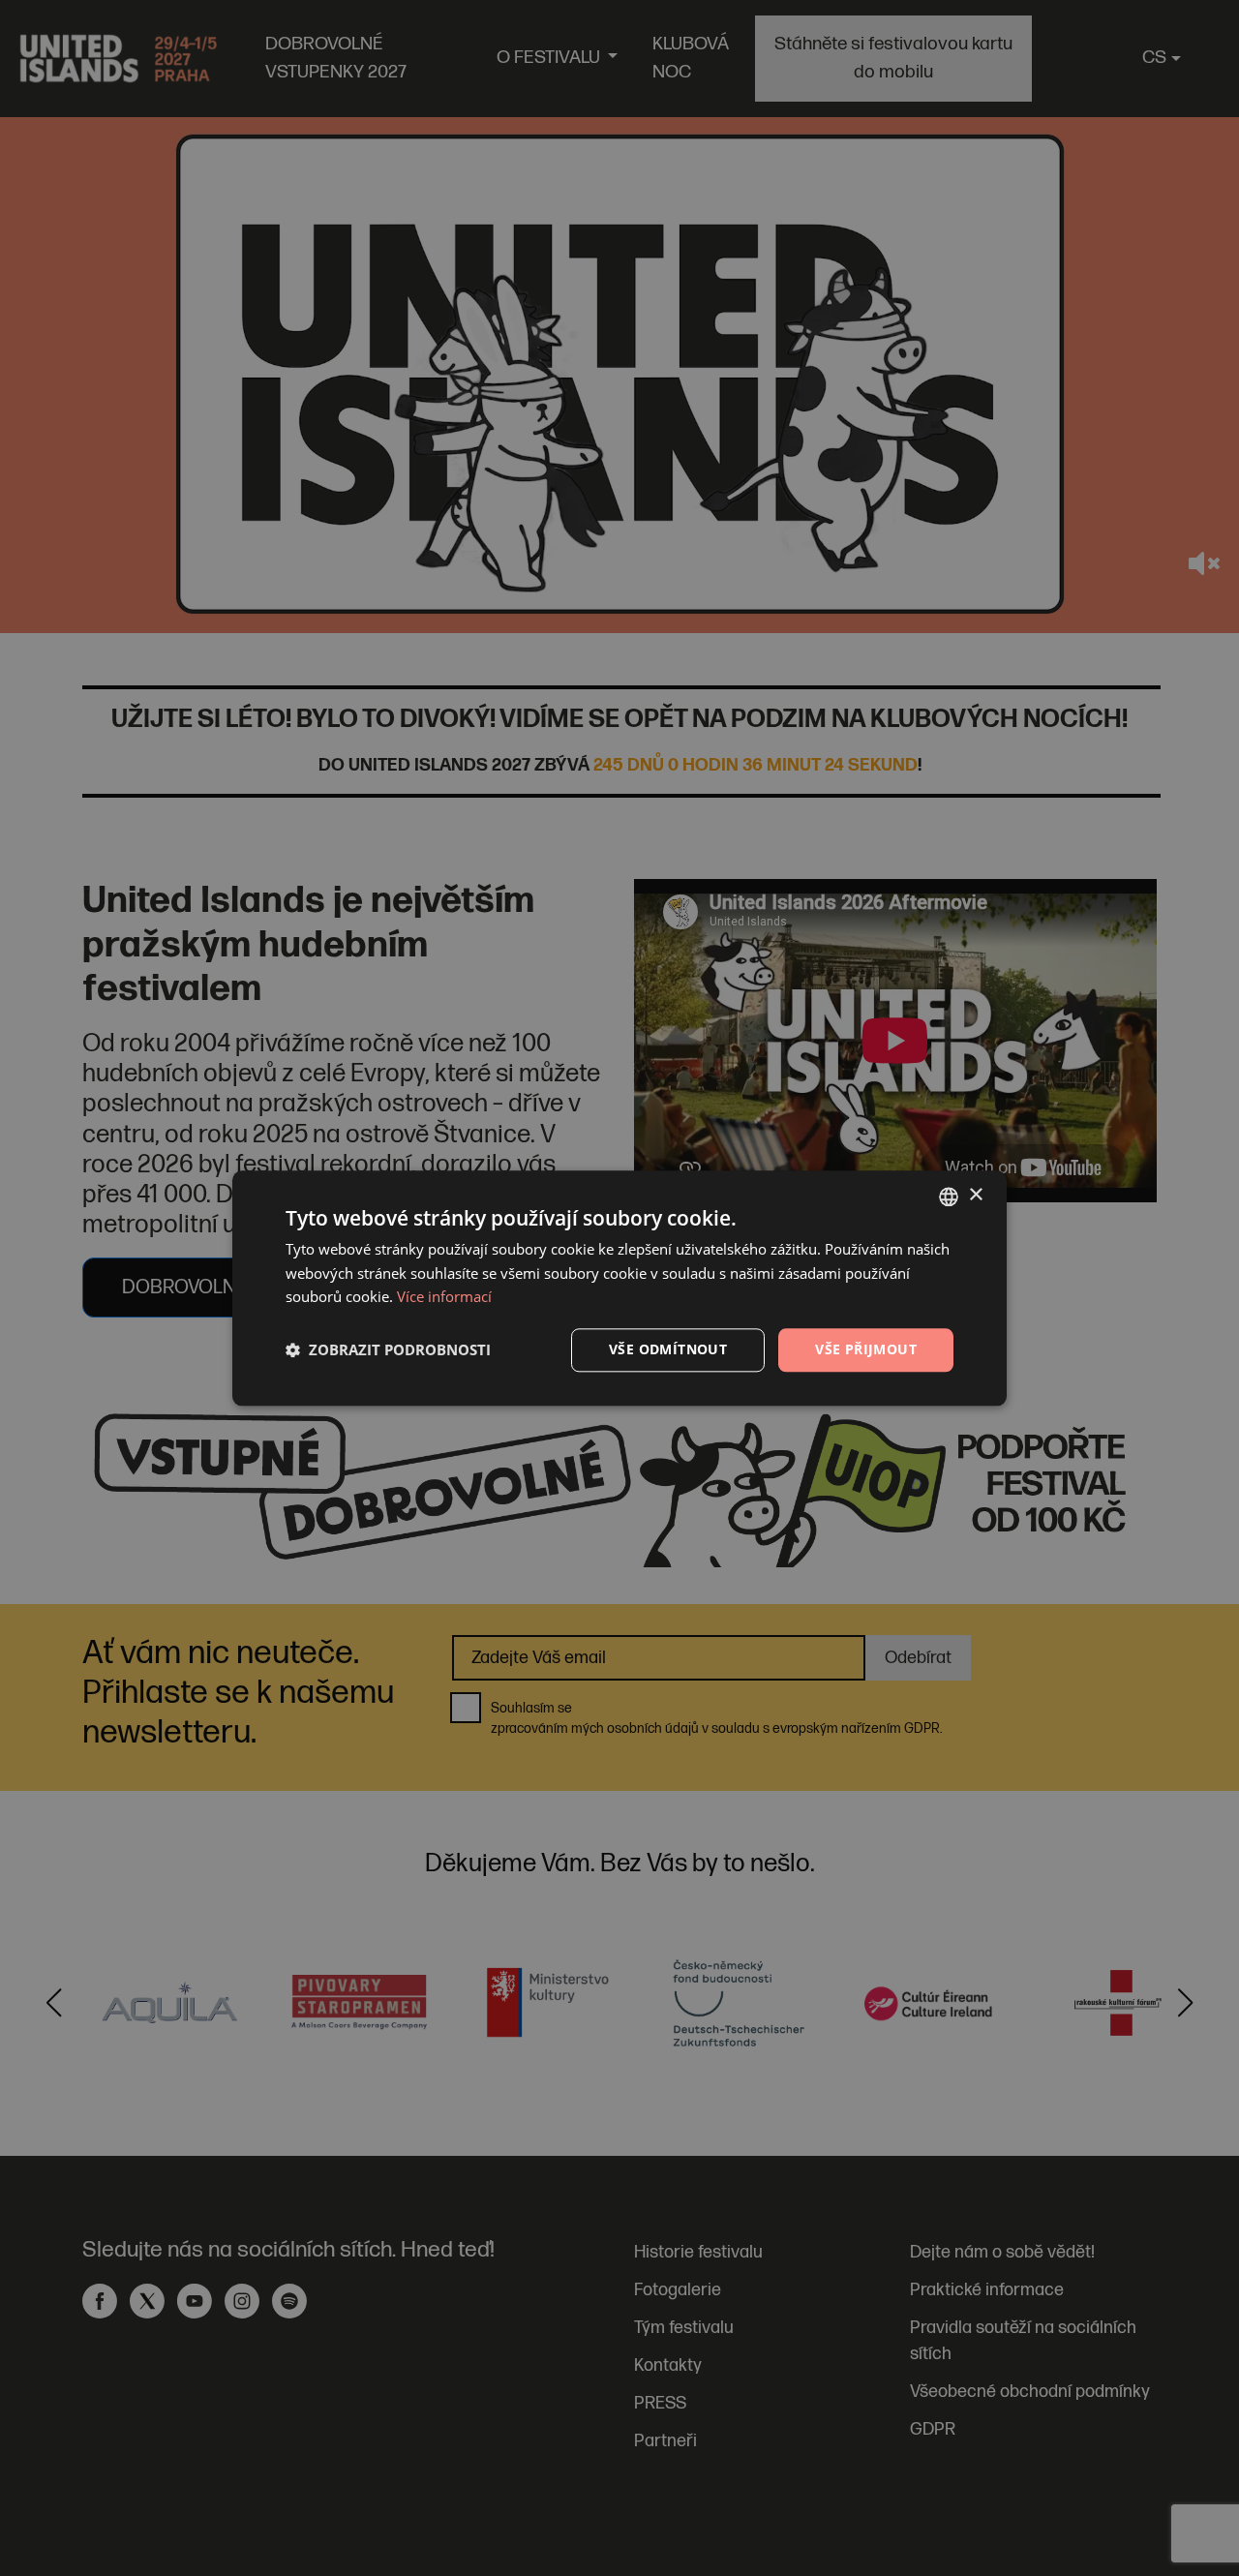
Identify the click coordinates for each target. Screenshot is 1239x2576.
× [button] (975, 1195)
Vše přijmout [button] (866, 1349)
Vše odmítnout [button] (668, 1349)
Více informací (444, 1297)
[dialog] (619, 1288)
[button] (388, 1350)
